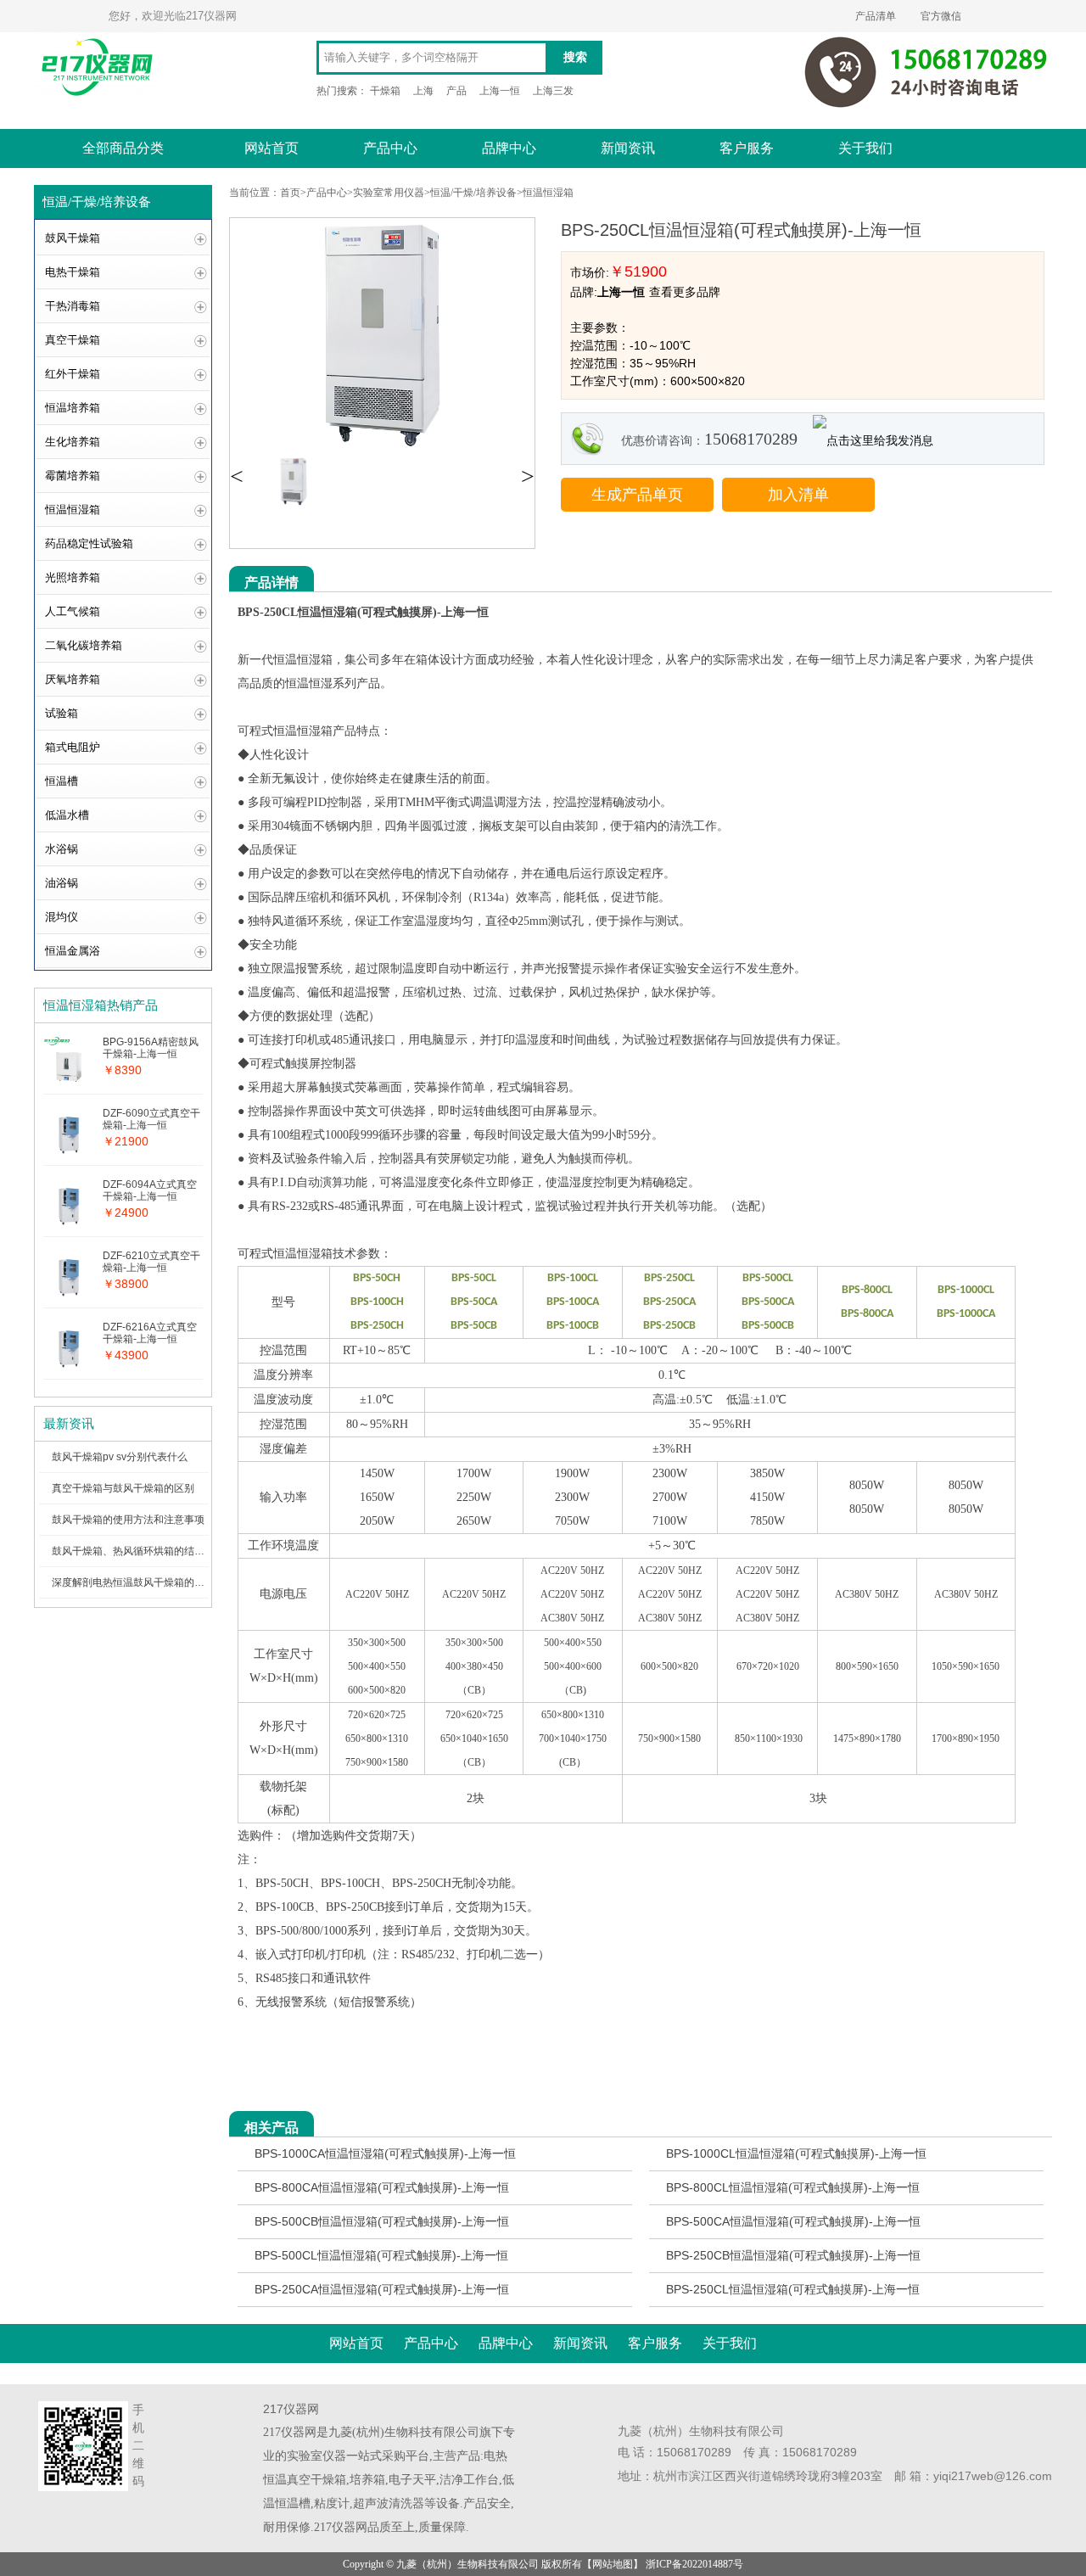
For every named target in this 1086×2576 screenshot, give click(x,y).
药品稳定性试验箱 (89, 543)
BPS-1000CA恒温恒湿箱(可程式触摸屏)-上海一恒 (385, 2153)
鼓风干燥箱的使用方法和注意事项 (128, 1520)
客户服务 (747, 148)
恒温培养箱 (73, 408)
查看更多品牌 (685, 292)
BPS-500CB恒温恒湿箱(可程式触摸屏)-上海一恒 (382, 2221)
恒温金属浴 (73, 951)
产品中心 (390, 148)
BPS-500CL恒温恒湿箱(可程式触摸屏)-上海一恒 (381, 2255)
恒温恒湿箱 (73, 510)
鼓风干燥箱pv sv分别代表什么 (120, 1457)
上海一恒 (500, 91)
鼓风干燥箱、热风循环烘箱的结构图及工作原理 (159, 1551)
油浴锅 (62, 883)
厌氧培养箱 (73, 679)
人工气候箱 (73, 611)
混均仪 (62, 917)
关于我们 (865, 148)
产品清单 (876, 16)
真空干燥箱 (73, 340)
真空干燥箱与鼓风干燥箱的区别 (123, 1488)
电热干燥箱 (73, 272)
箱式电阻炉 (73, 747)
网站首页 (271, 148)
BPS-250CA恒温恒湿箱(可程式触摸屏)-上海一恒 (382, 2289)
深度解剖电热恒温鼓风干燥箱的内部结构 (143, 1582)
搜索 (575, 57)
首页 (290, 193)
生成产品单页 (637, 495)
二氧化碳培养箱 (84, 645)
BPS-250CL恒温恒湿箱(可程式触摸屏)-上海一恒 (793, 2289)
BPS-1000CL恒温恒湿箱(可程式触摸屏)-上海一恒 (796, 2153)
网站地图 (613, 2564)
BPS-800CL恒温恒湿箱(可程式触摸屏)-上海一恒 (793, 2187)
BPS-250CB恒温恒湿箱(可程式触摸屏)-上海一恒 (793, 2255)
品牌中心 (509, 148)
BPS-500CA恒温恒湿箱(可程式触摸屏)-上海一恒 (793, 2221)
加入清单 (798, 495)
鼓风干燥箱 (73, 238)
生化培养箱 (73, 442)
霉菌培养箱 (73, 476)
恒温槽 (62, 781)
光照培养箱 (73, 577)
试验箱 (62, 713)
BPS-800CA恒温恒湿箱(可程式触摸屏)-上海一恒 (382, 2187)
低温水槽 (67, 815)
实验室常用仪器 (389, 193)
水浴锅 (62, 849)
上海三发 (553, 91)
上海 (423, 91)
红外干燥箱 (73, 374)
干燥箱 (385, 91)
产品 (456, 91)
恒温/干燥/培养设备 (473, 193)
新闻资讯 (628, 148)
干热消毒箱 (73, 306)
